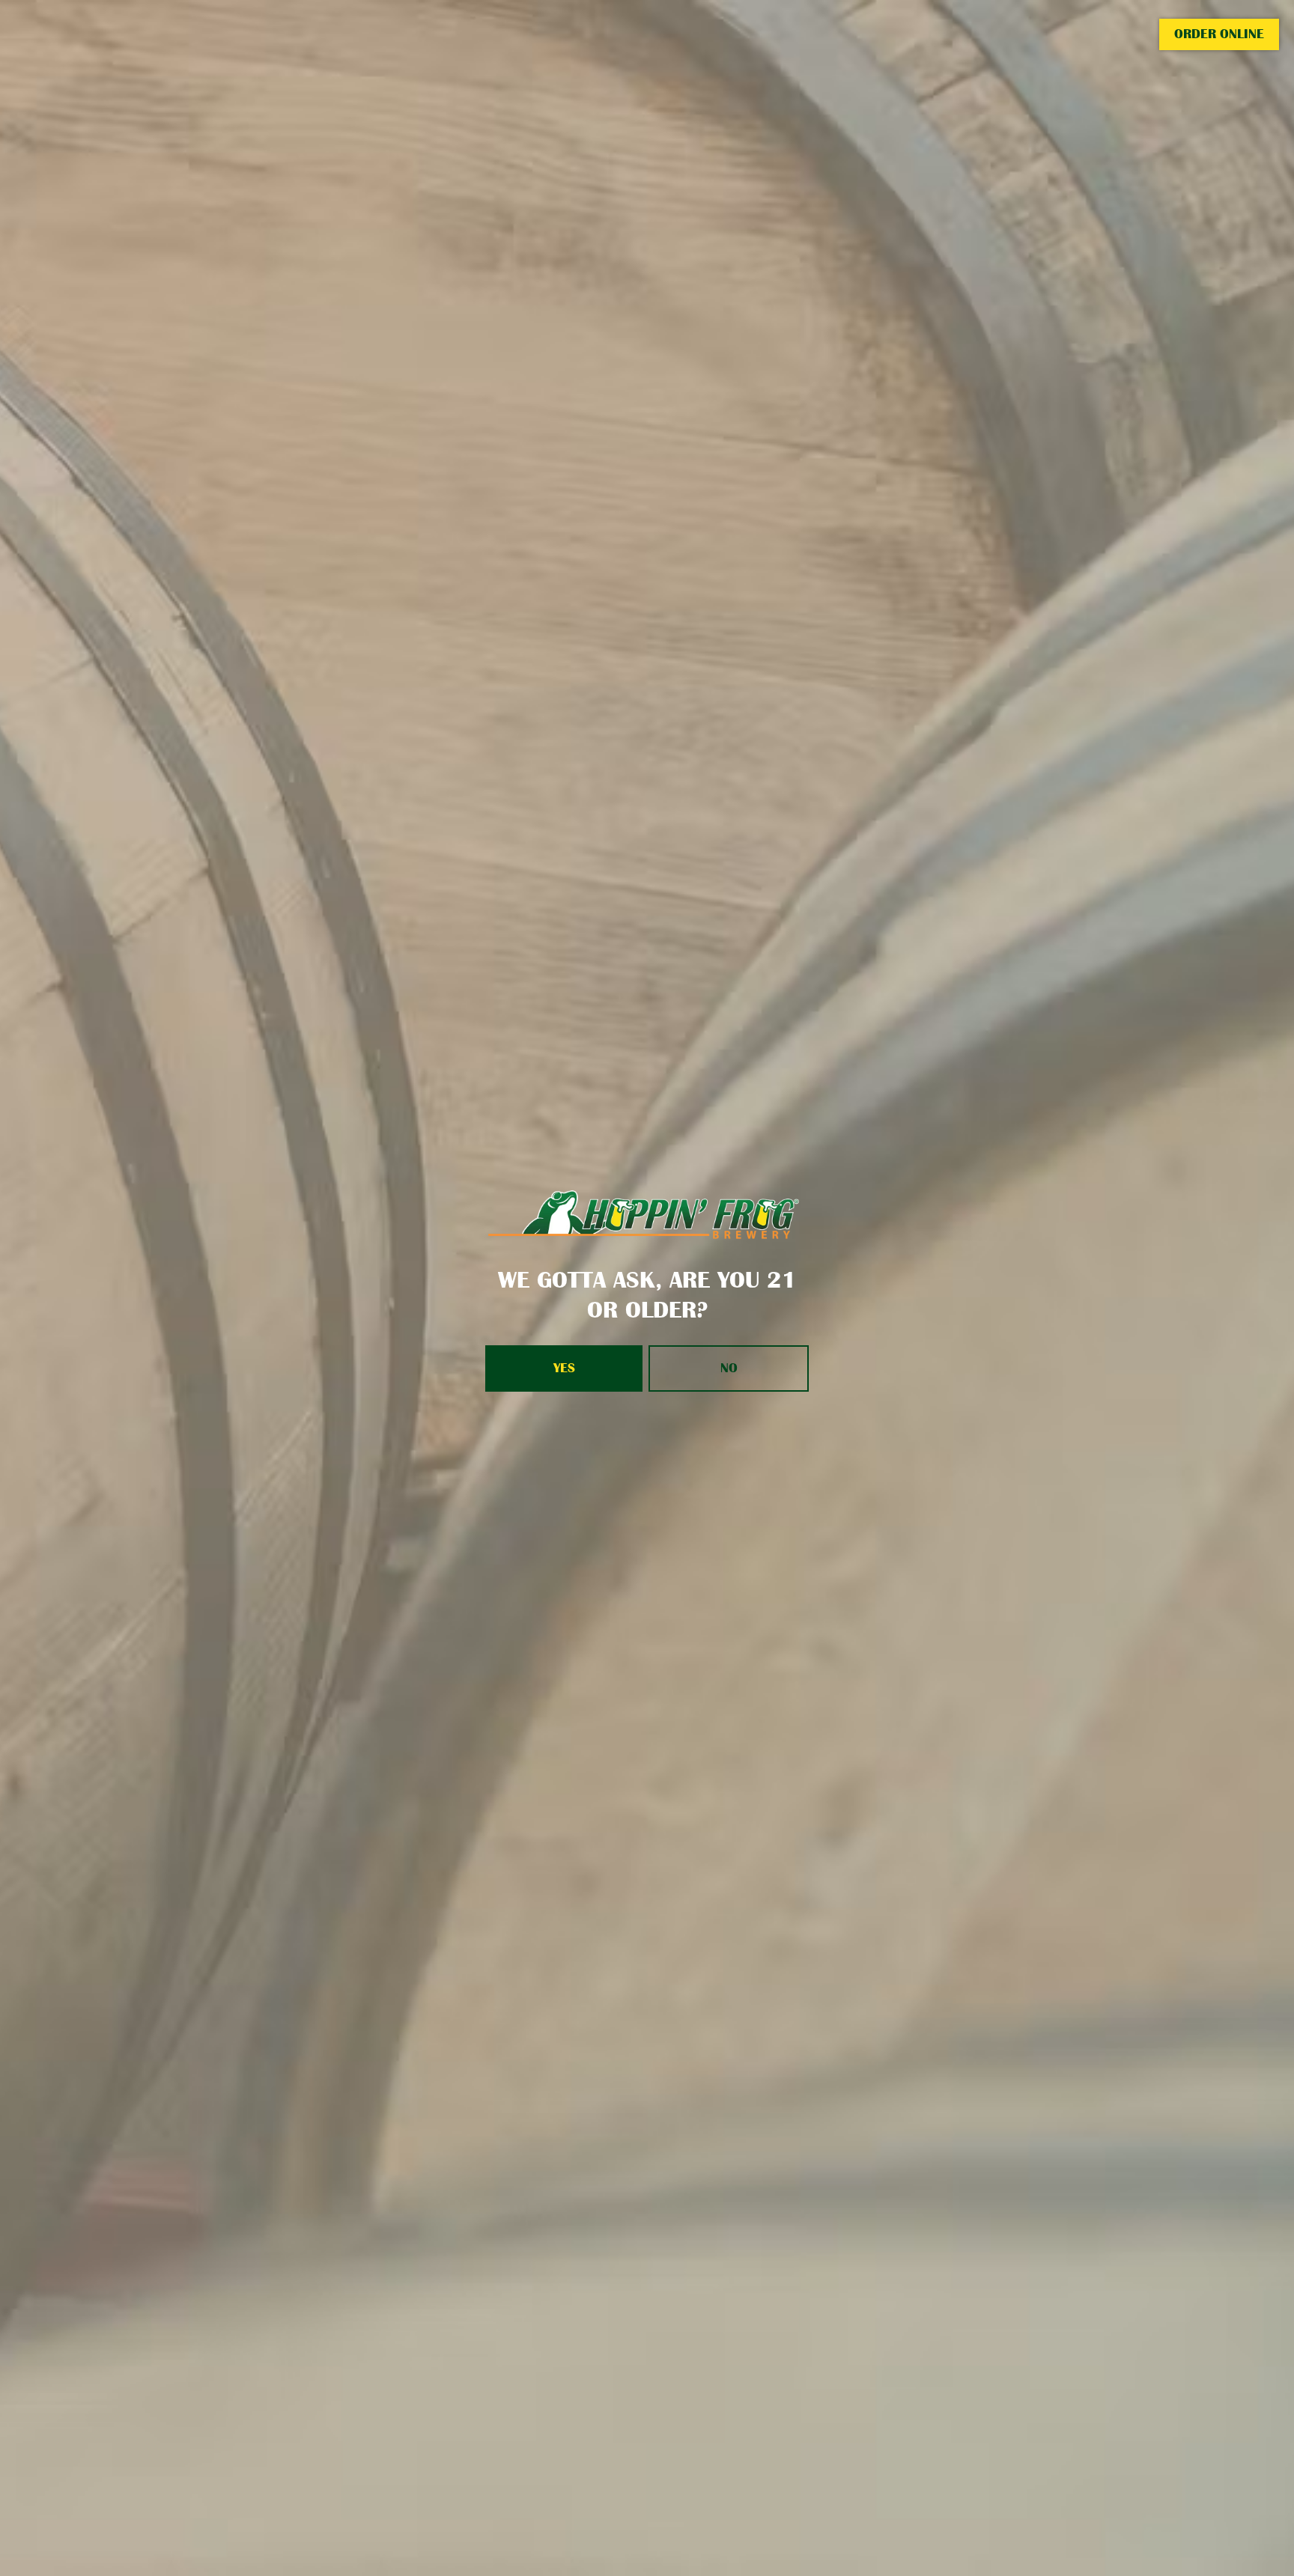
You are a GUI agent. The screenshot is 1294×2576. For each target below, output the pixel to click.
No (729, 1368)
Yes (564, 1368)
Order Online (1219, 34)
